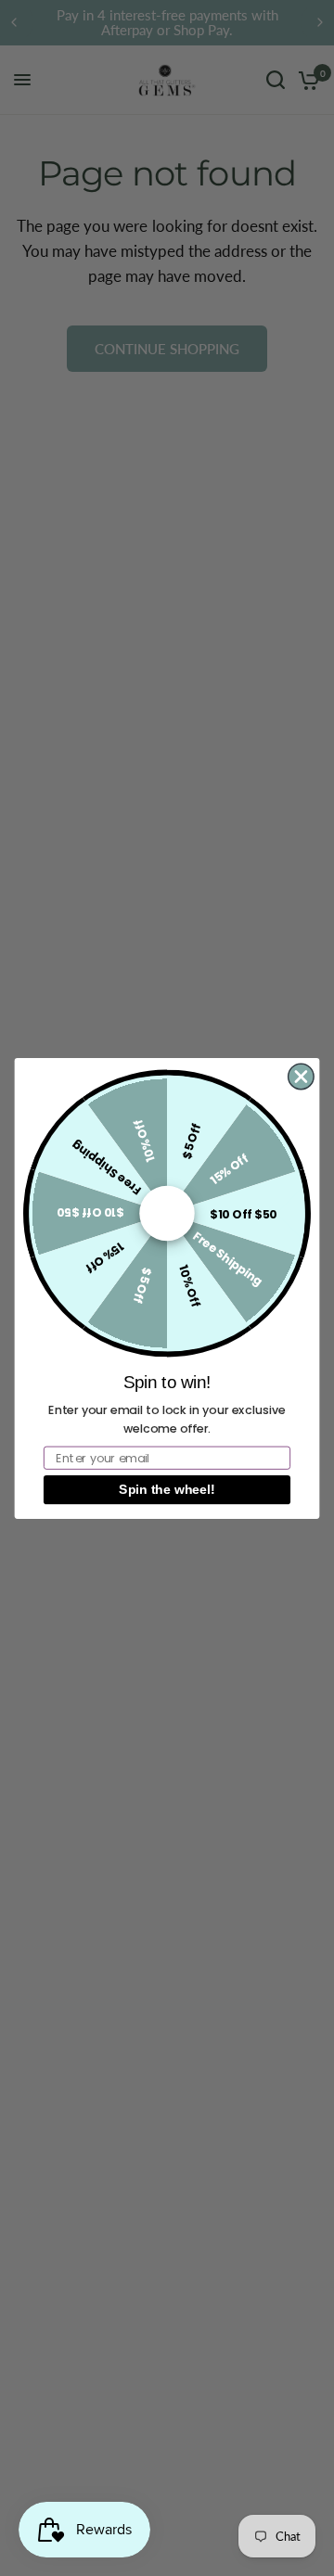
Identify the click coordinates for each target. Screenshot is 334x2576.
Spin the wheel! (167, 1489)
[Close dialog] (301, 1076)
